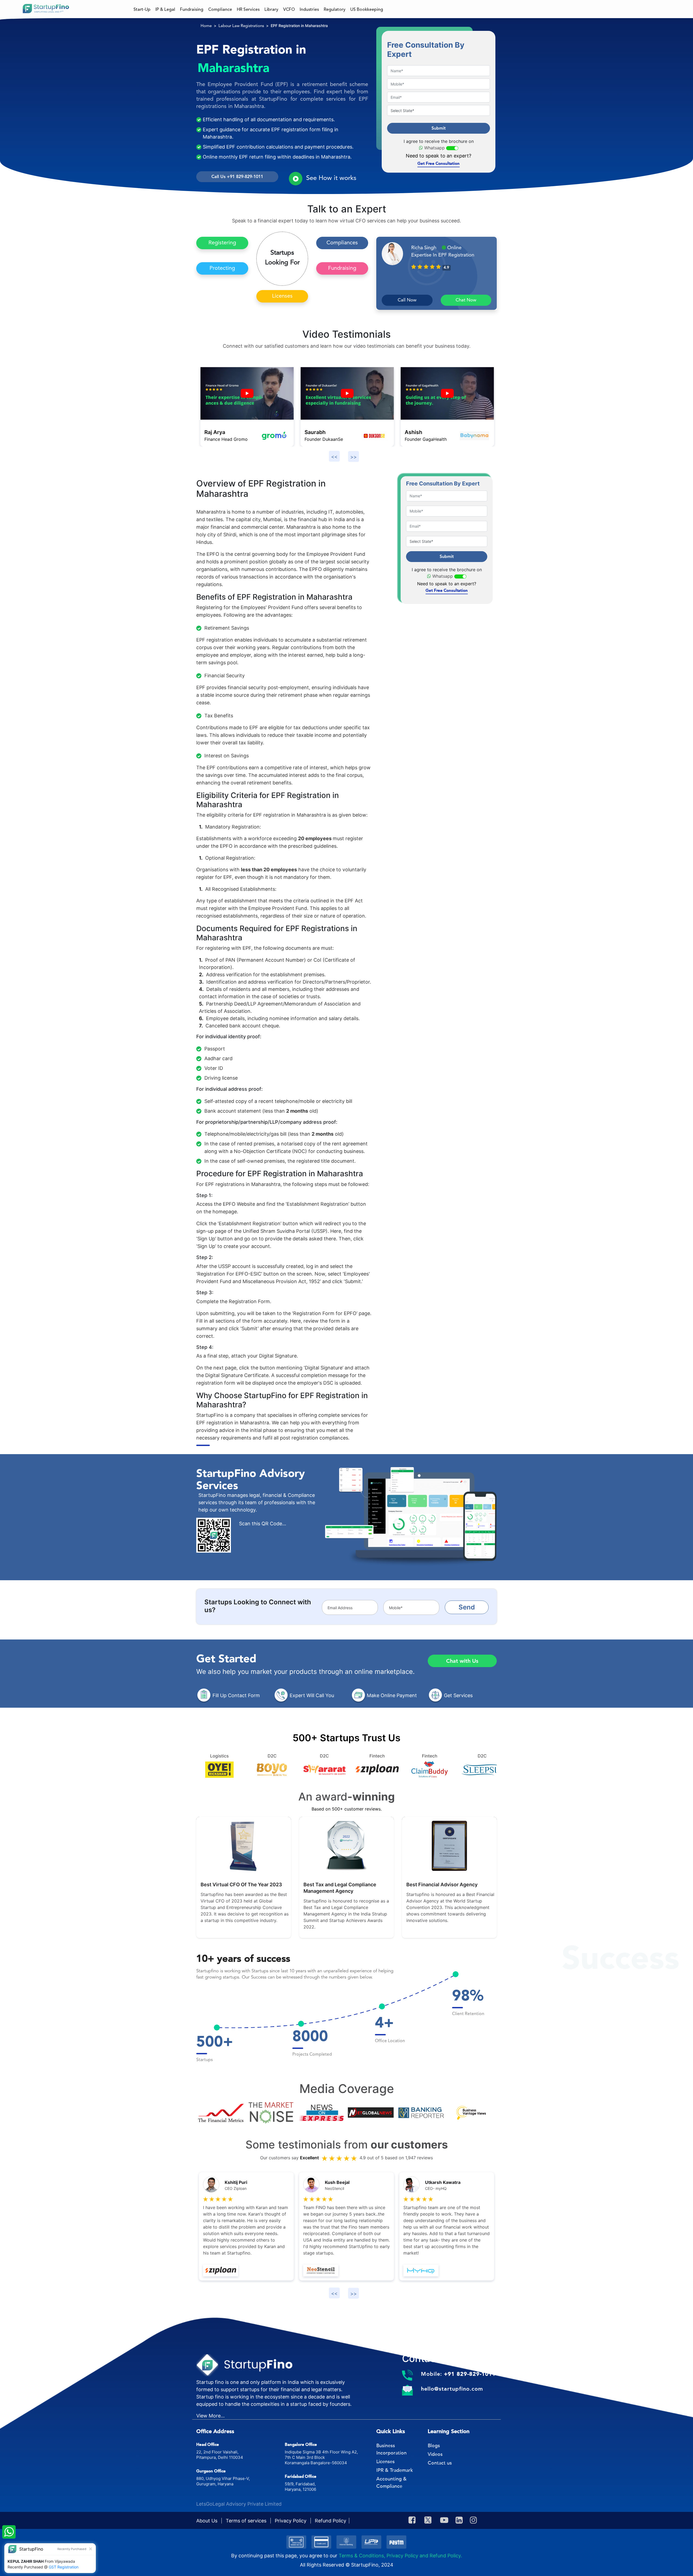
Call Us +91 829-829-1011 (237, 177)
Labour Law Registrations (241, 26)
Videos (435, 2454)
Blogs (434, 2446)
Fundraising (342, 268)
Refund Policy (331, 2521)
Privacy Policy (291, 2521)
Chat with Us (462, 1661)
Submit (439, 128)
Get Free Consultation (439, 163)
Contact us (440, 2463)
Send (467, 1607)
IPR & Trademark (395, 2470)
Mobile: (458, 2374)
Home (206, 26)
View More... (210, 2416)
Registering (222, 243)
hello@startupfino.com (452, 2389)
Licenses (282, 296)
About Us (207, 2521)
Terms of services (247, 2521)
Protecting (222, 268)
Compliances (342, 243)
